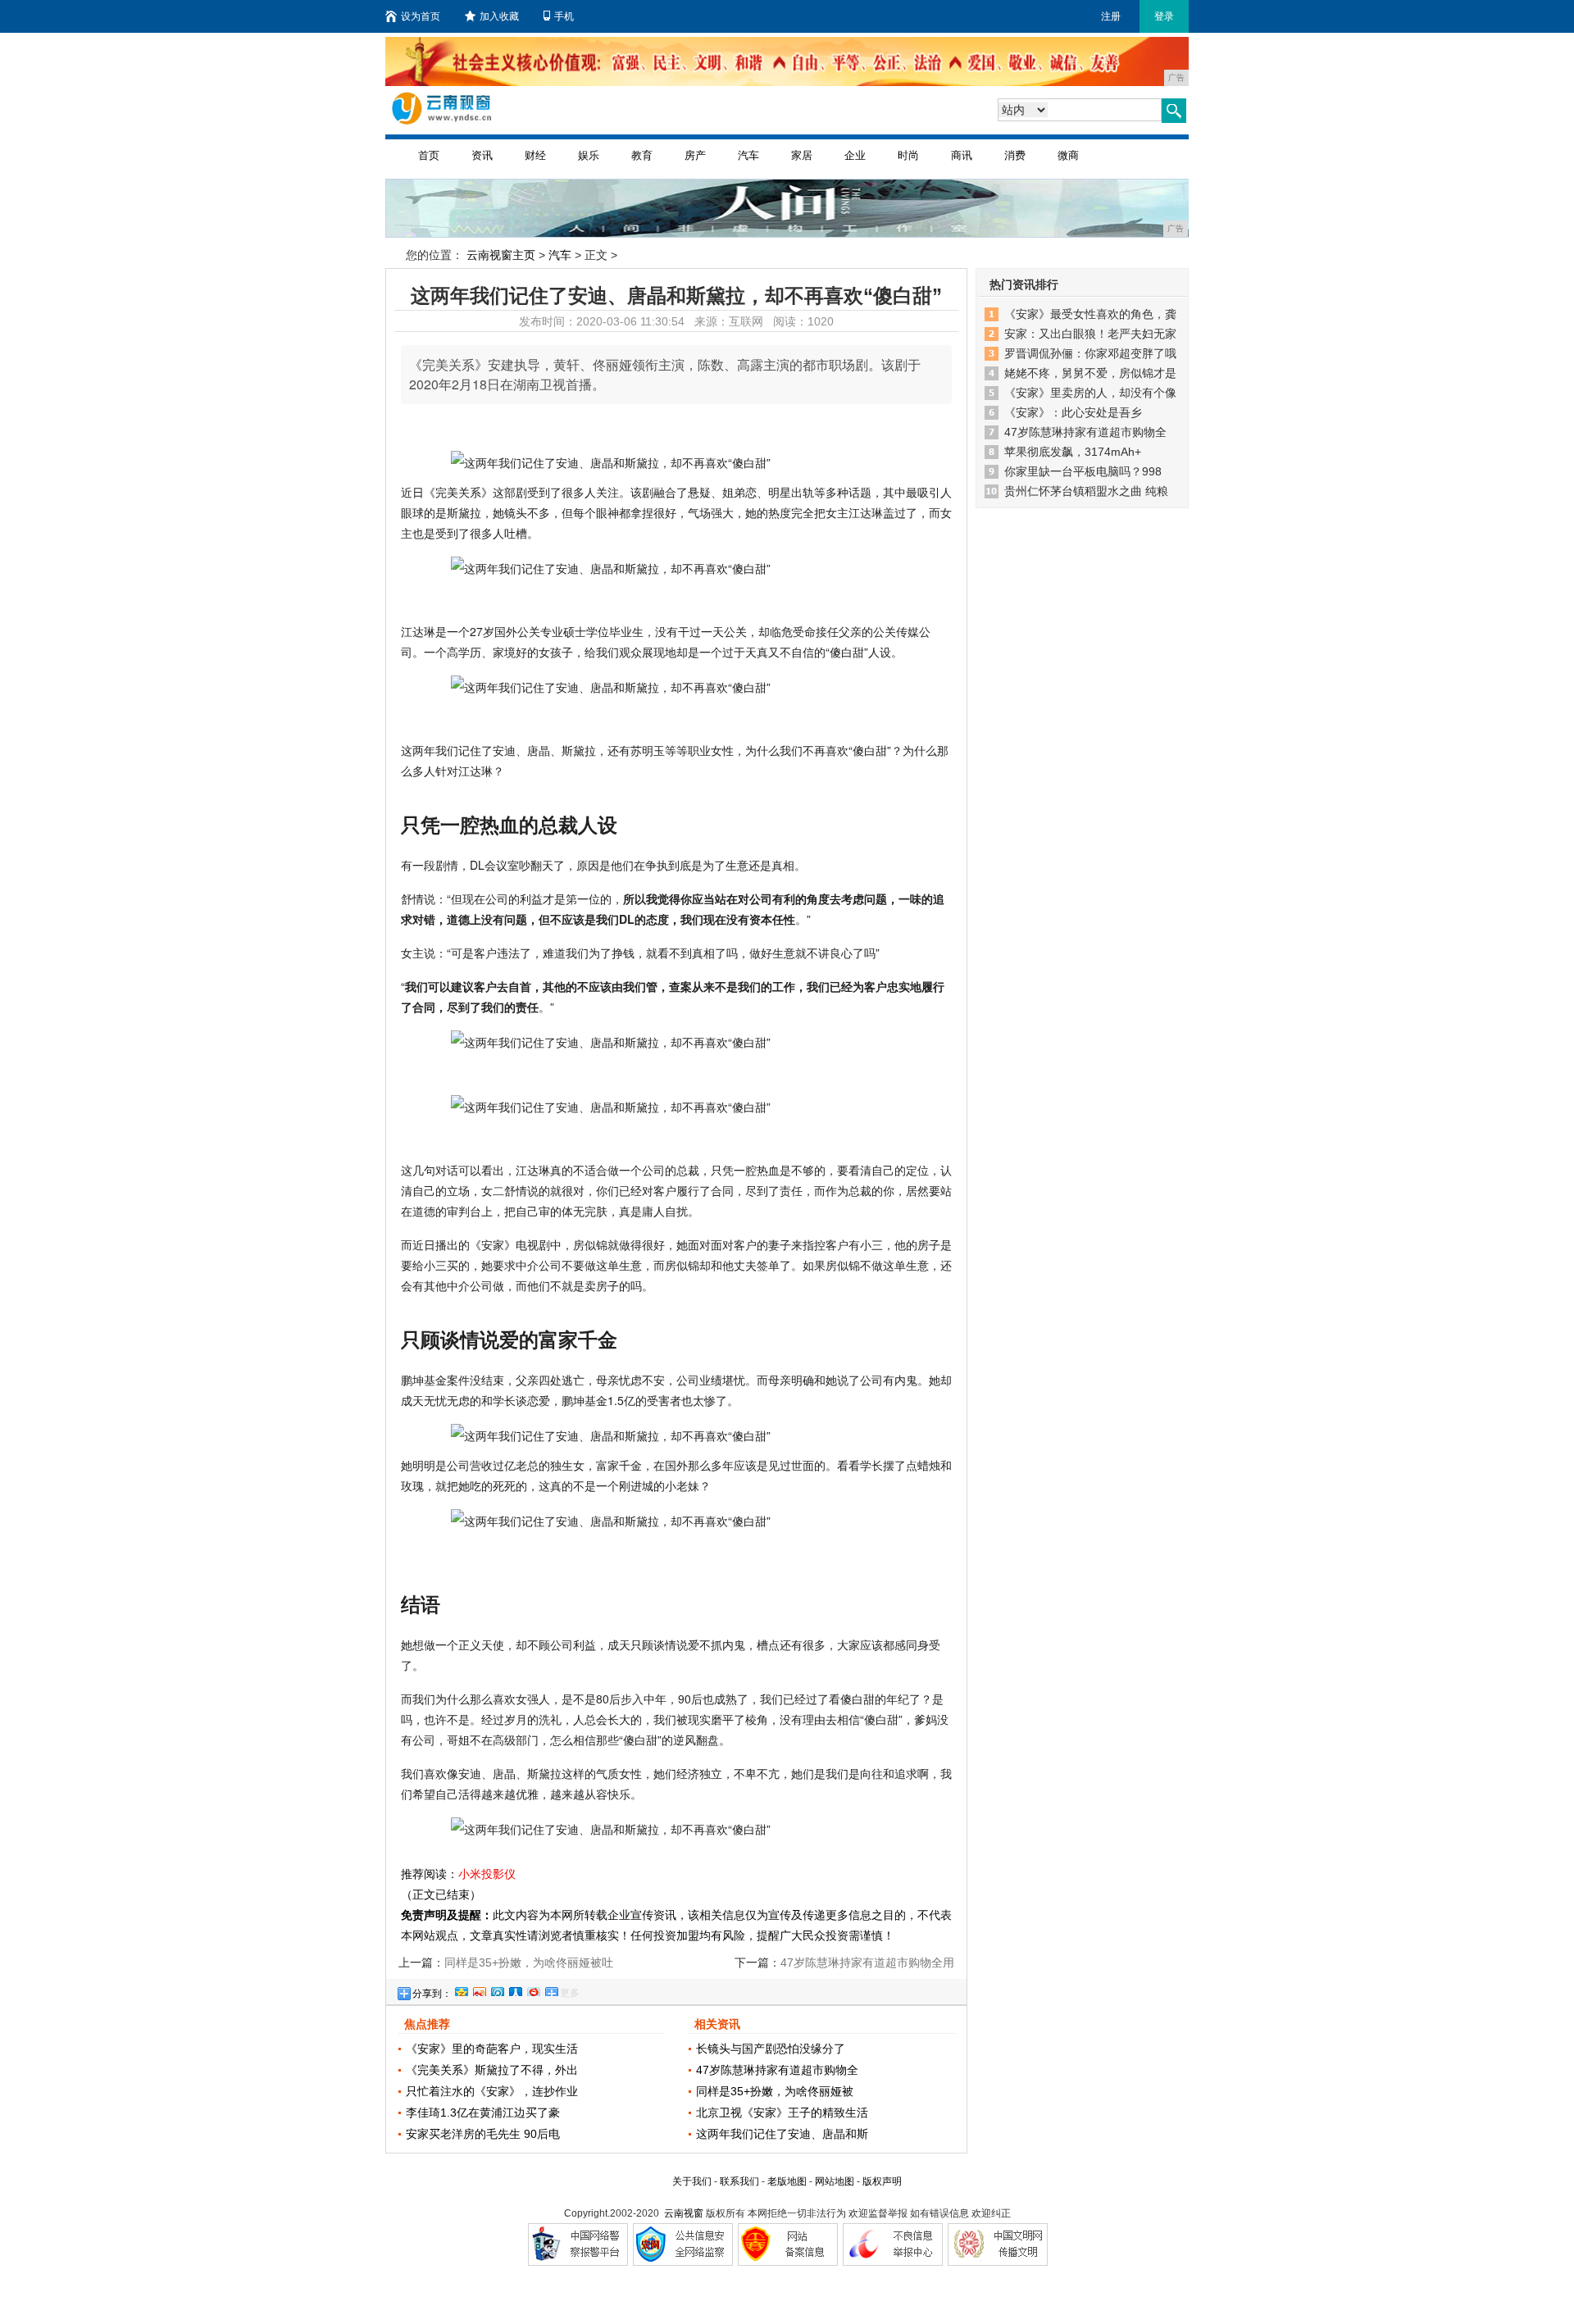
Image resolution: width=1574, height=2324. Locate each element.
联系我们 (739, 2181)
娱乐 (589, 155)
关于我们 (692, 2181)
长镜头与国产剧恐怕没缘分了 (771, 2049)
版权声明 (882, 2181)
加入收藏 (499, 16)
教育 (642, 155)
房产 (695, 155)
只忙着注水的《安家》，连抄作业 (492, 2091)
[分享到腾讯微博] (497, 1990)
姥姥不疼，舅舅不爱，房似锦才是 (1090, 373)
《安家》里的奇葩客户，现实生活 (492, 2049)
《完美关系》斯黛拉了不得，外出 (492, 2070)
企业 (855, 155)
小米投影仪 (487, 1874)
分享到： (432, 1994)
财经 (535, 155)
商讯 (962, 155)
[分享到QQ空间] (461, 1990)
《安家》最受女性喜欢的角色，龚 (1090, 314)
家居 (802, 155)
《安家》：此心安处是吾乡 (1073, 412)
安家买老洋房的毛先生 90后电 (483, 2134)
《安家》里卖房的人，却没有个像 (1090, 393)
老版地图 (787, 2181)
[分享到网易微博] (533, 1990)
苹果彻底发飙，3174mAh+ (1073, 452)
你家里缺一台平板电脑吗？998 (1083, 471)
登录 (1164, 16)
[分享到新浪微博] (479, 1990)
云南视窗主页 (501, 255)
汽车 (748, 155)
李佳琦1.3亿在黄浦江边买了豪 (483, 2113)
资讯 (482, 155)
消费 (1015, 155)
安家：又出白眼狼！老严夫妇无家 (1090, 334)
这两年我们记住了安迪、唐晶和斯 (782, 2134)
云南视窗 (684, 2213)
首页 (429, 155)
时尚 (908, 155)
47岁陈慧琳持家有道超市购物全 (777, 2070)
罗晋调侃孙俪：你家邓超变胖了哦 (1090, 353)
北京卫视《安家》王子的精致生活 (782, 2113)
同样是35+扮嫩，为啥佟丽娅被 (775, 2091)
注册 (1111, 16)
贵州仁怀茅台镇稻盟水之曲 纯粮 (1086, 491)
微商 (1068, 155)
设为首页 (421, 16)
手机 (564, 16)
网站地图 (835, 2181)
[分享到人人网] (515, 1990)
